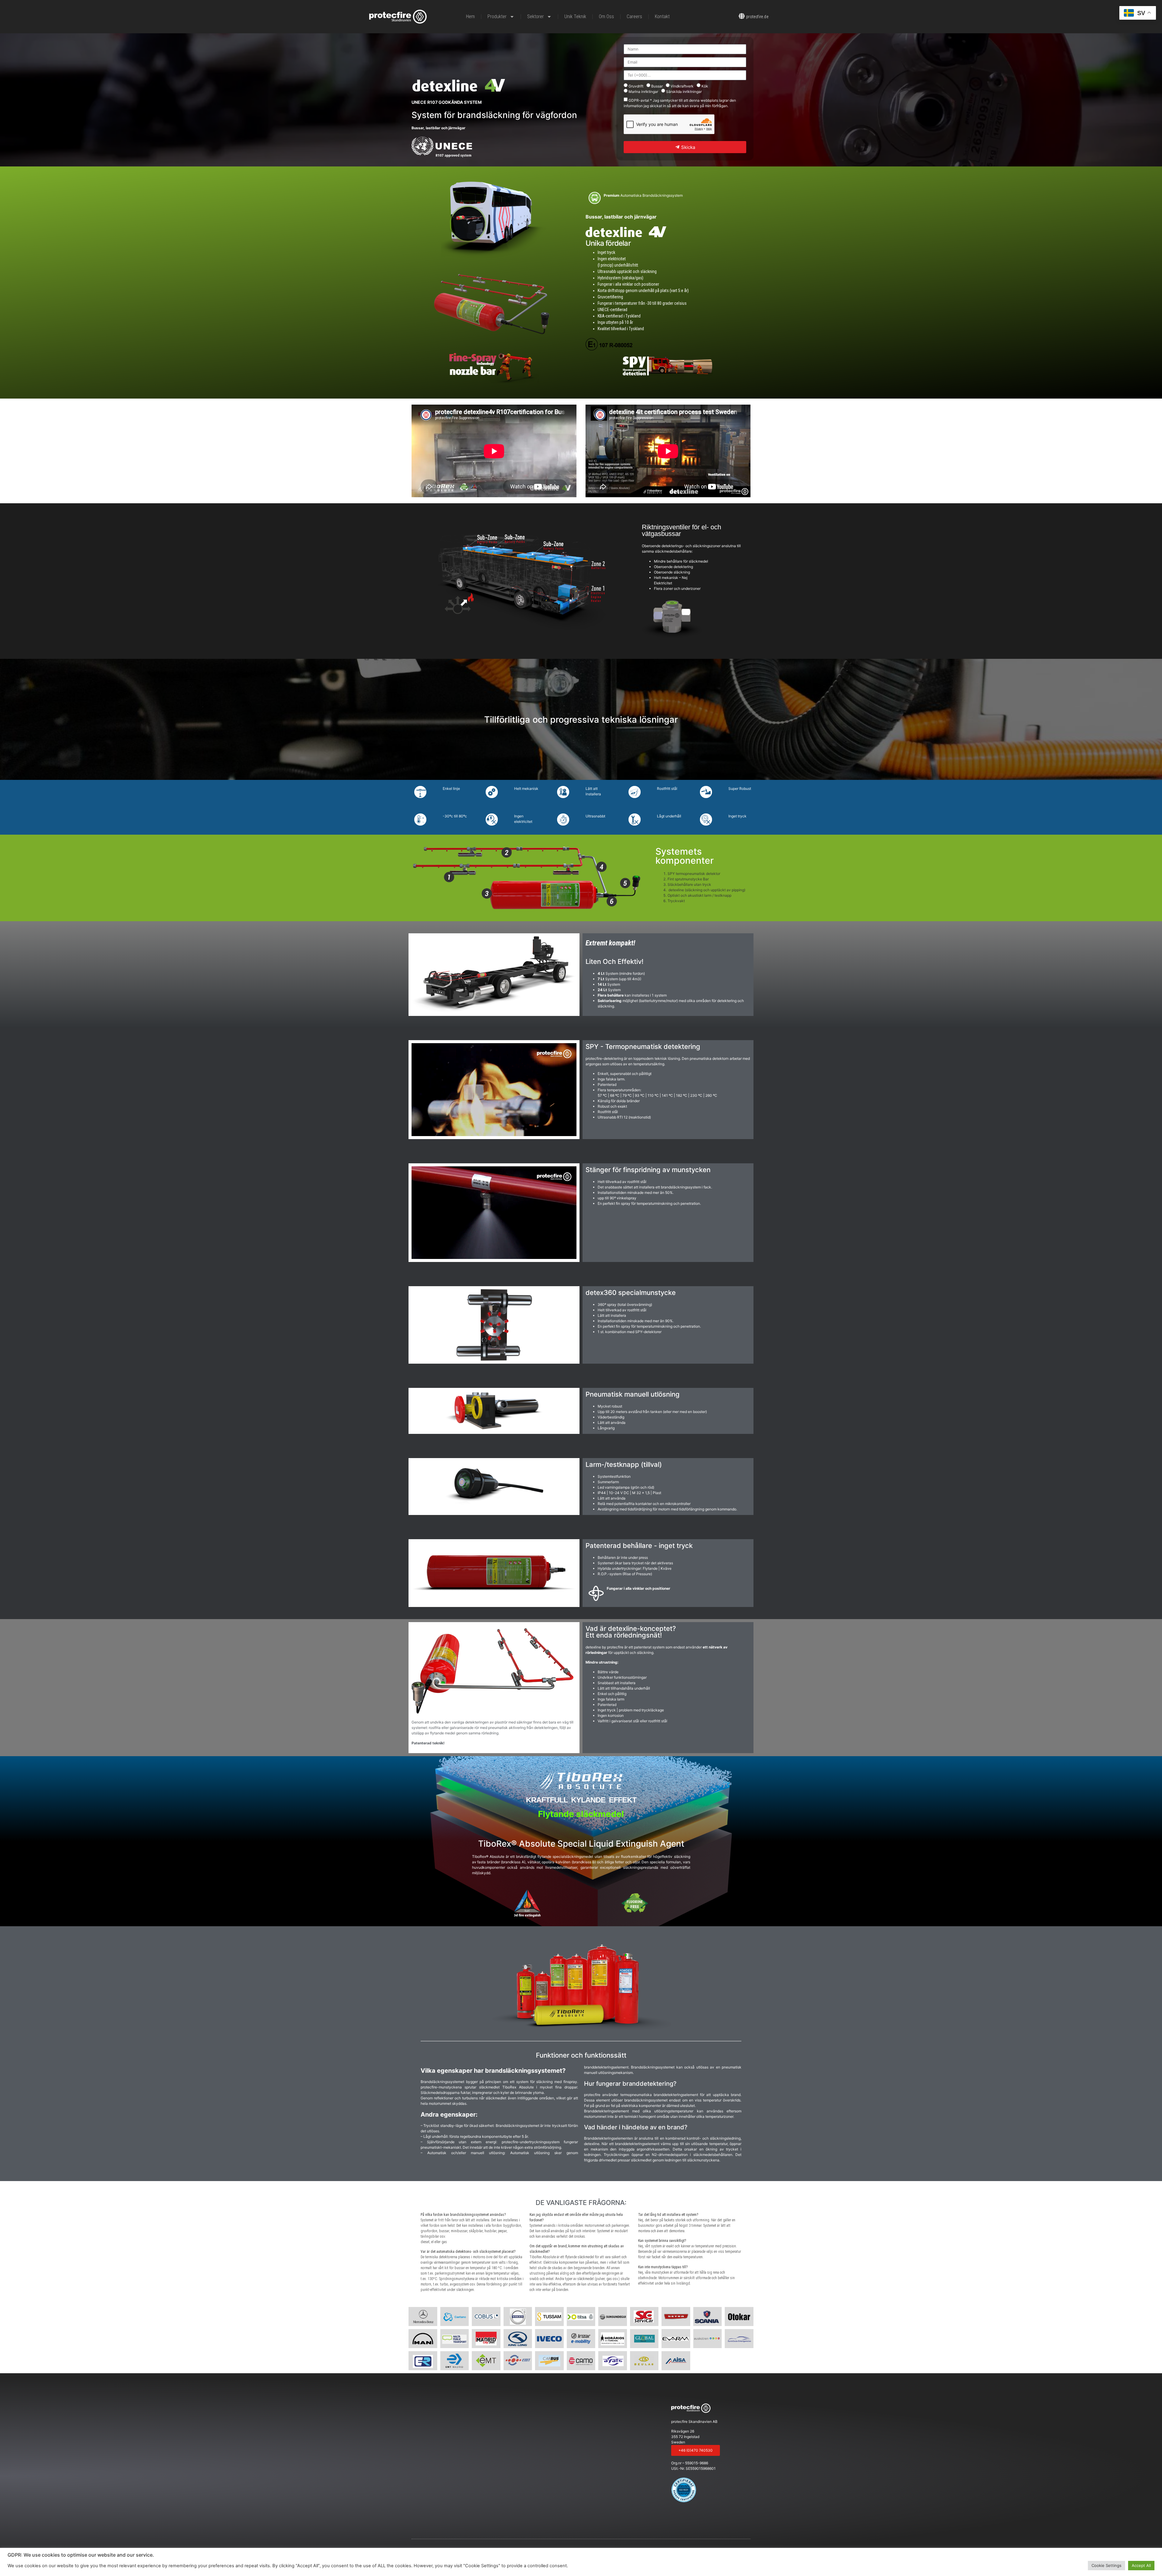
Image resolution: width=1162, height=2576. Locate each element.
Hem (470, 16)
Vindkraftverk (682, 86)
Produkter (497, 16)
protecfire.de (757, 17)
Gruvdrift (636, 86)
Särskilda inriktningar (684, 92)
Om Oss (606, 16)
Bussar (657, 86)
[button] (696, 2450)
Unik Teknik (575, 16)
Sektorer (535, 16)
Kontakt (662, 16)
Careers (634, 16)
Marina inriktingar (643, 92)
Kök (705, 86)
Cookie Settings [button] (1106, 2565)
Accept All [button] (1141, 2565)
